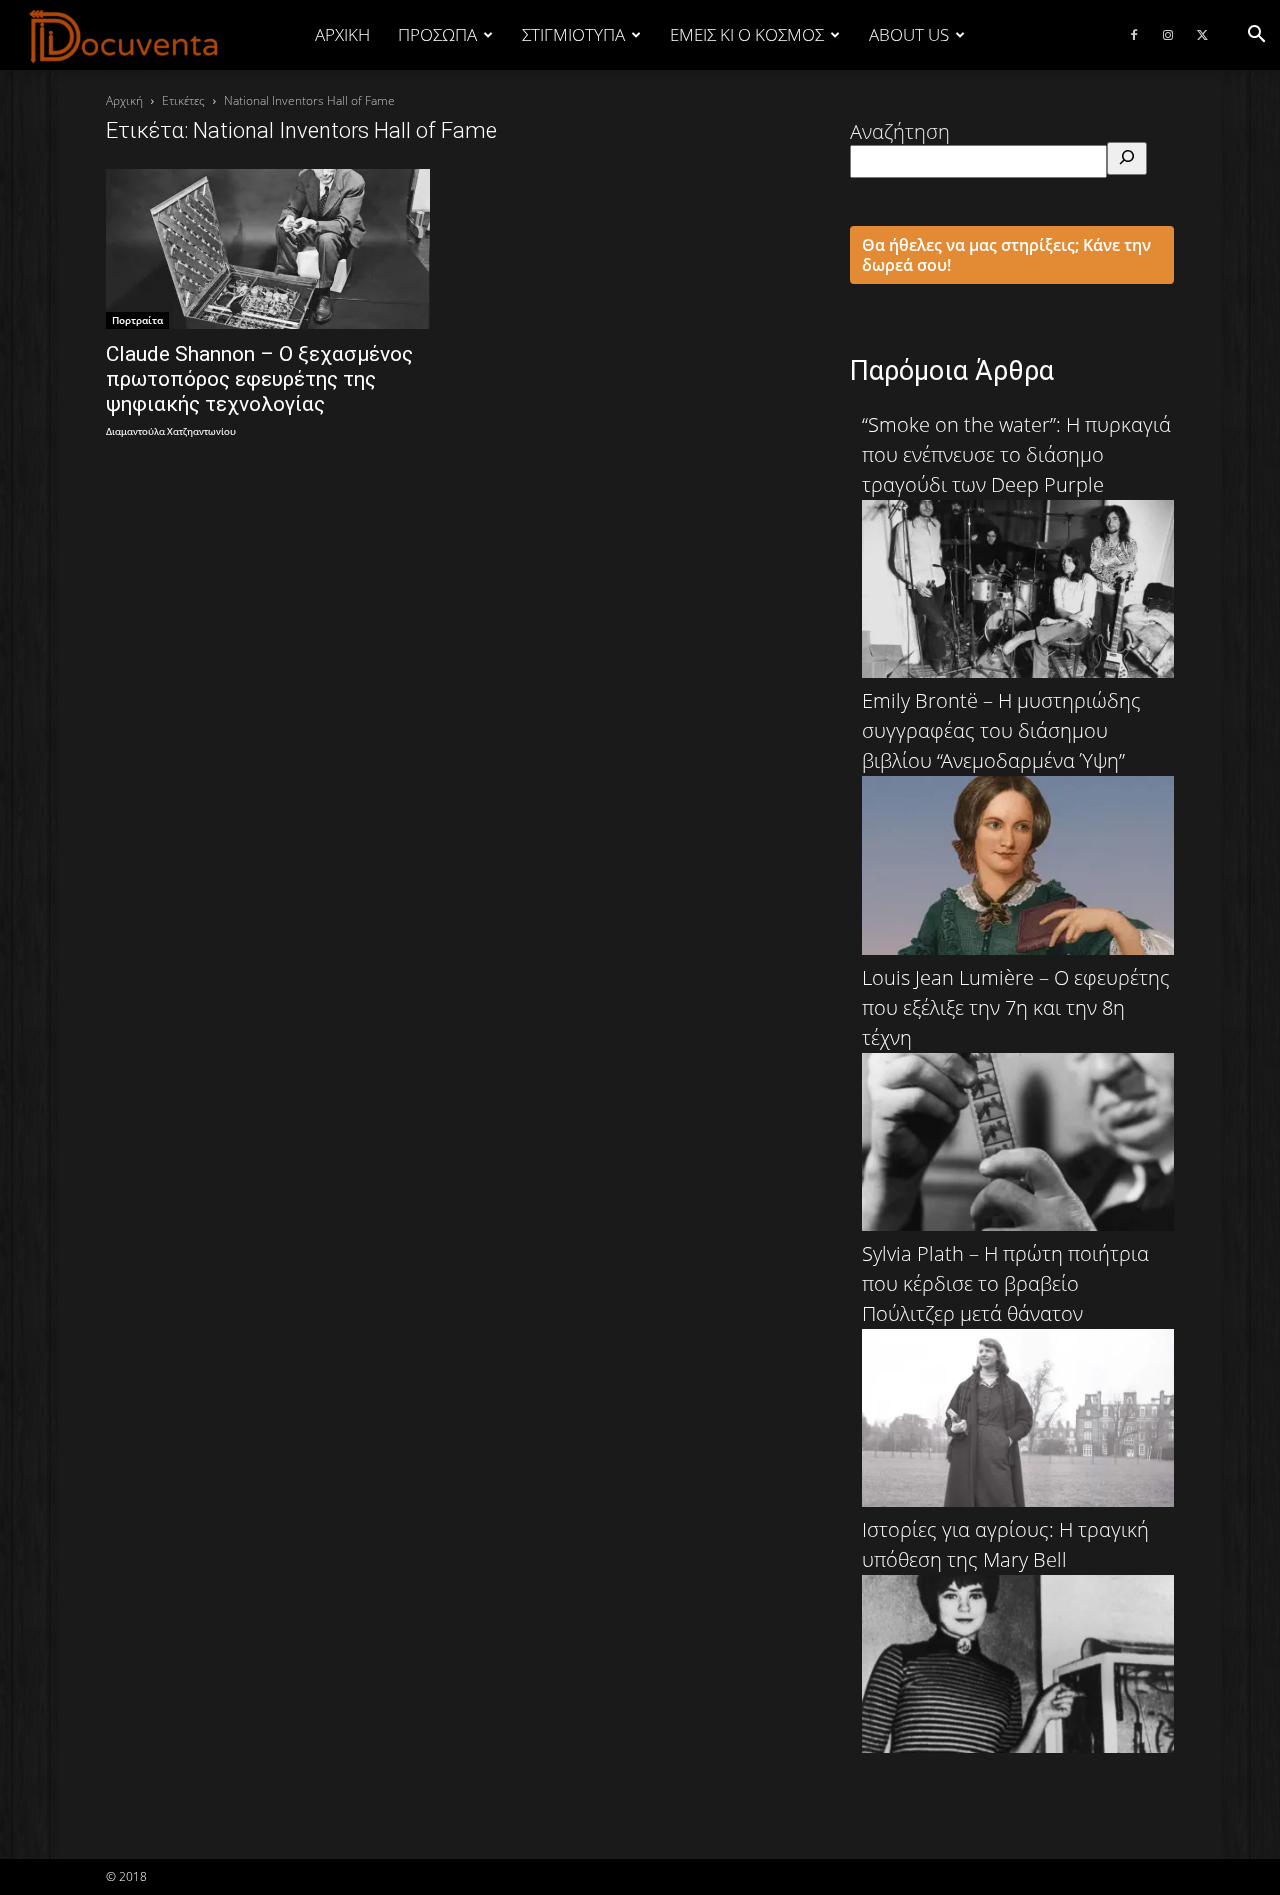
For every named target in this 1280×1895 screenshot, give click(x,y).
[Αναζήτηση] (1127, 158)
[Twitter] (1202, 35)
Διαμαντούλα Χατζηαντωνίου (171, 432)
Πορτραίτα (137, 320)
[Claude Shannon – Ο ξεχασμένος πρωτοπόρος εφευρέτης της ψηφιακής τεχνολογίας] (268, 249)
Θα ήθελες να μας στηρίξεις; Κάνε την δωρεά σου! (1006, 255)
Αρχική (342, 34)
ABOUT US (909, 34)
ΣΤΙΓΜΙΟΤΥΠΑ (573, 34)
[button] (1256, 34)
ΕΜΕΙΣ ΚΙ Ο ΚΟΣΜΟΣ (747, 34)
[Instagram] (1168, 35)
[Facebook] (1134, 35)
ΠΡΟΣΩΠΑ (437, 34)
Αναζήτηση (900, 131)
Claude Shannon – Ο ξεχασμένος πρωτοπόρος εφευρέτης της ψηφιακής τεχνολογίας (259, 379)
